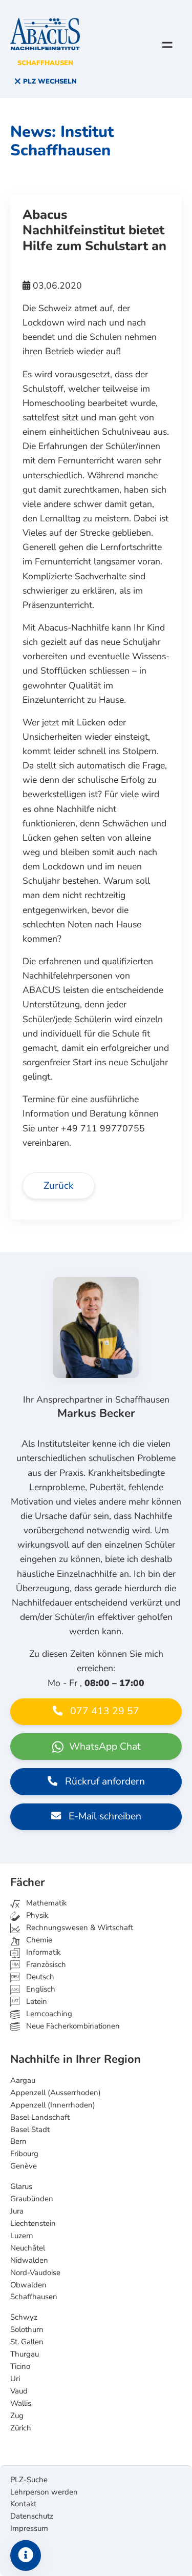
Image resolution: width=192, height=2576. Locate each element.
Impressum (29, 2528)
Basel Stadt (30, 2129)
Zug (17, 2416)
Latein (36, 2001)
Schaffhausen (34, 2297)
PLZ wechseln (49, 82)
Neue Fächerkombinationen (72, 2026)
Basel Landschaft (40, 2117)
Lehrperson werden (44, 2492)
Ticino (20, 2366)
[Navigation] (167, 45)
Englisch (33, 1989)
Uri (15, 2379)
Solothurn (27, 2329)
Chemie (38, 1940)
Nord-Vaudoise (35, 2273)
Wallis (21, 2403)
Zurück (59, 1186)
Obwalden (28, 2285)
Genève (24, 2166)
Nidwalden (29, 2260)
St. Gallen (27, 2342)
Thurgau (25, 2354)
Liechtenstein (33, 2223)
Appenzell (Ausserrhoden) (56, 2093)
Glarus (21, 2186)
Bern (18, 2141)
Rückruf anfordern (104, 1781)
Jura (17, 2211)
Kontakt (23, 2504)
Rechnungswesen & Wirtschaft (79, 1928)
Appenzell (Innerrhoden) (53, 2105)
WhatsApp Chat (104, 1747)
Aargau (23, 2080)
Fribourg (24, 2154)
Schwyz (24, 2317)
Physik (36, 1915)
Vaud (19, 2391)
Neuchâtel (28, 2248)
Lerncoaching (48, 2014)
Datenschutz (32, 2516)
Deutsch (39, 1977)
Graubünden (32, 2199)
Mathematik (45, 1903)
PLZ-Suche (29, 2480)
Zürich (21, 2428)
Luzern (22, 2236)
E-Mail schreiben (104, 1816)
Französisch (45, 1964)
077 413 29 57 (103, 1711)
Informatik (42, 1952)
